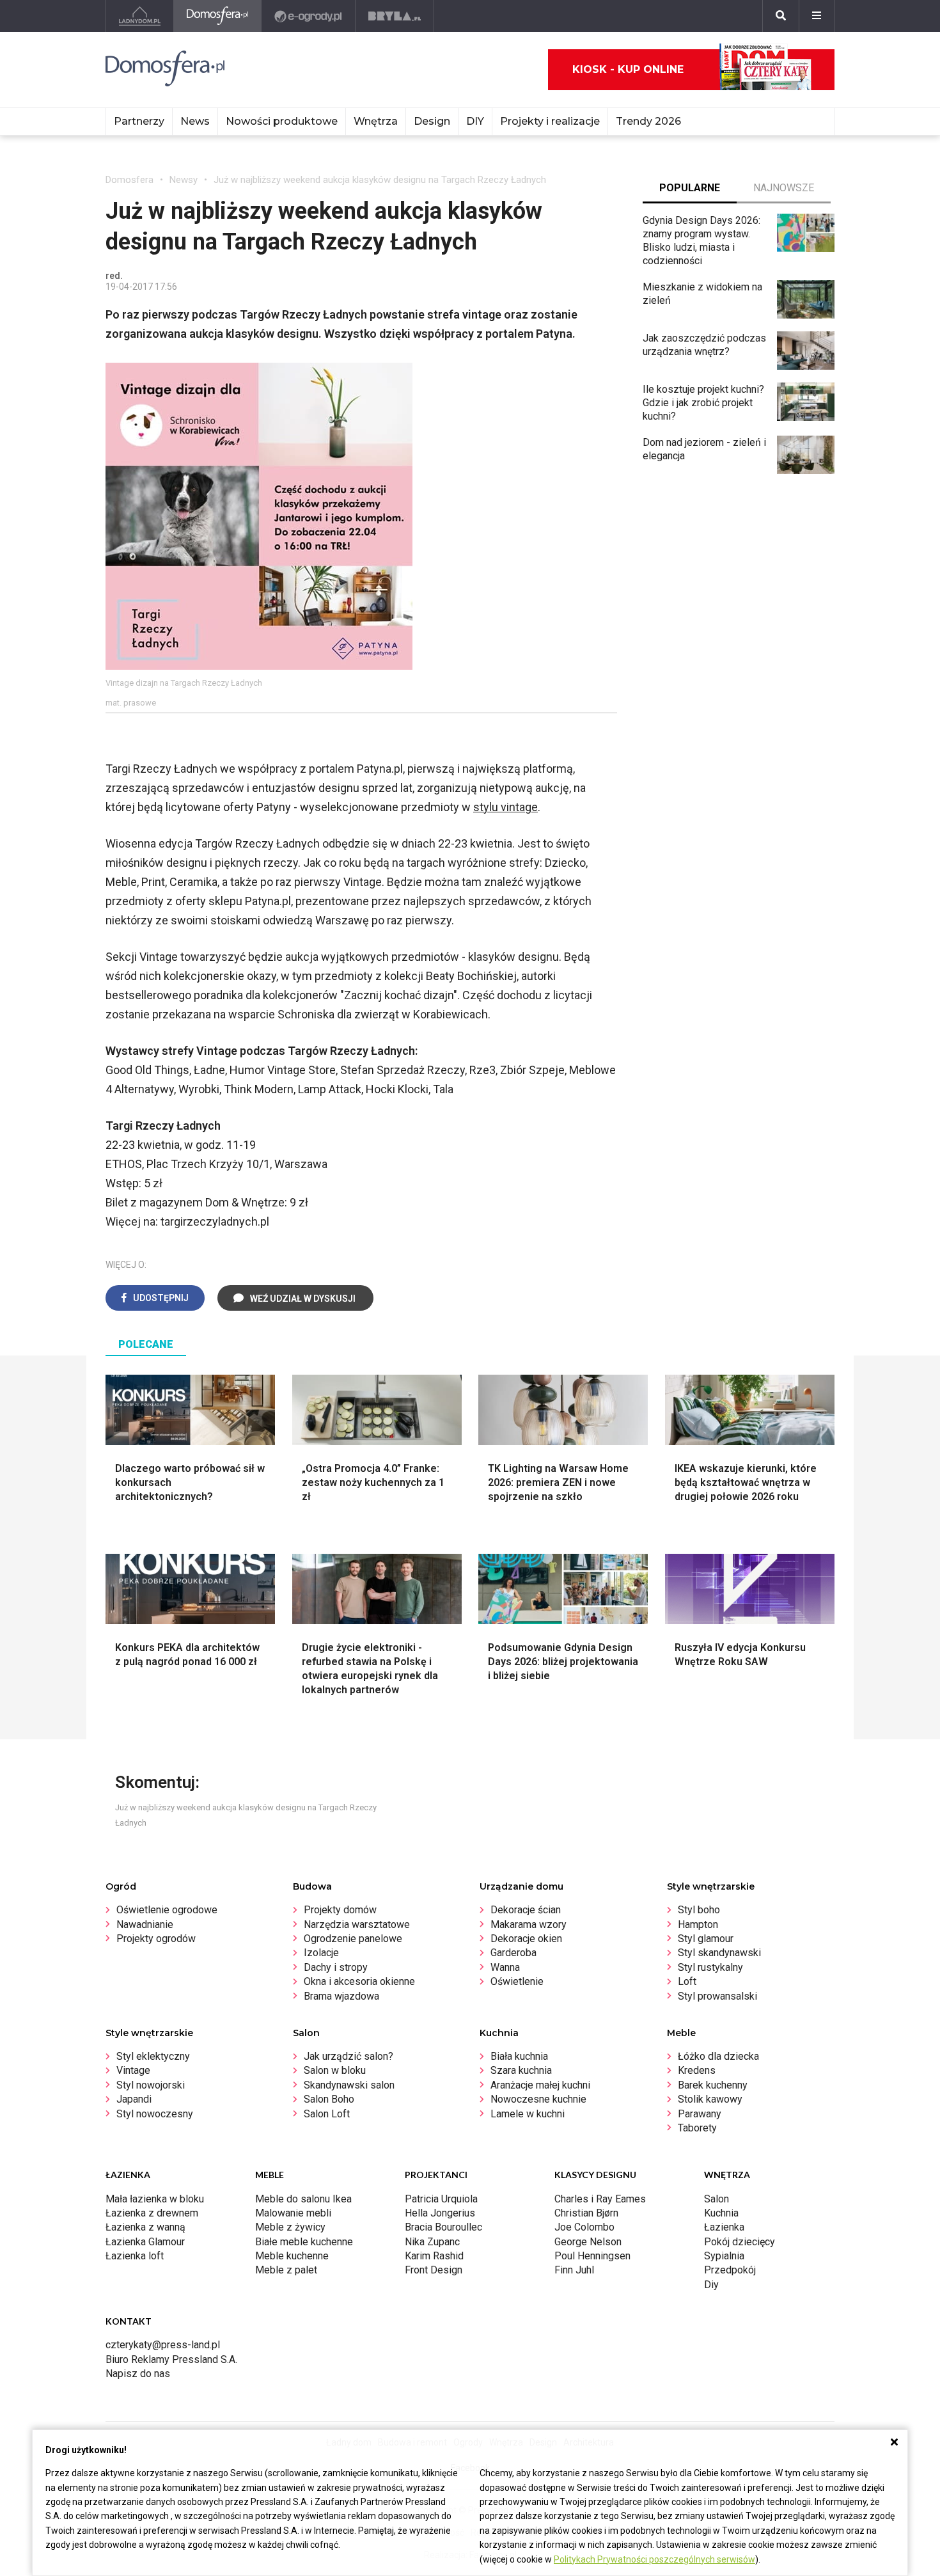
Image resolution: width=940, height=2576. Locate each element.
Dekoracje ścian (526, 1910)
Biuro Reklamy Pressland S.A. (171, 2359)
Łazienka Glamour (145, 2242)
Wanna (505, 1967)
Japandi (134, 2099)
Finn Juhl (574, 2270)
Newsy (184, 180)
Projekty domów (340, 1910)
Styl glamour (706, 1939)
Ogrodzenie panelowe (353, 1939)
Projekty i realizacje (550, 121)
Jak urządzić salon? (349, 2056)
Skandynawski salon (349, 2085)
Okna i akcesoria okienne (359, 1981)
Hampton (698, 1924)
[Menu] (817, 16)
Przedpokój (730, 2270)
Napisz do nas (138, 2374)
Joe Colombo (584, 2227)
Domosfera (129, 180)
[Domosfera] (218, 16)
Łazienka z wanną (145, 2227)
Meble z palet (286, 2270)
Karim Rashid (434, 2256)
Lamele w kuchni (528, 2114)
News (195, 121)
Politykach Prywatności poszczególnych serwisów (654, 2559)
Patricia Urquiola (441, 2199)
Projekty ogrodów (156, 1939)
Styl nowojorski (151, 2085)
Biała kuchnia (519, 2056)
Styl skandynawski (719, 1953)
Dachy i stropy (336, 1967)
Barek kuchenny (713, 2085)
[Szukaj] (781, 16)
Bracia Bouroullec (443, 2227)
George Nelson (588, 2242)
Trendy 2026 (648, 121)
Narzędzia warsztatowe (357, 1924)
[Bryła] (395, 16)
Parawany (700, 2114)
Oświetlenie (517, 1981)
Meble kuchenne (292, 2256)
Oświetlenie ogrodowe (167, 1910)
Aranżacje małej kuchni (540, 2085)
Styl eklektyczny (153, 2056)
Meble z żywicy (290, 2227)
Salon (717, 2199)
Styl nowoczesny (155, 2114)
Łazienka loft (135, 2256)
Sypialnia (724, 2256)
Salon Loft (327, 2114)
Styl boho (699, 1910)
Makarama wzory (529, 1924)
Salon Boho (329, 2099)
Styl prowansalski (717, 1996)
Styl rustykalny (710, 1967)
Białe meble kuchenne (304, 2242)
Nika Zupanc (432, 2242)
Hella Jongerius (440, 2213)
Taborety (697, 2128)
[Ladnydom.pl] (140, 16)
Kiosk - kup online (628, 69)
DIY (475, 121)
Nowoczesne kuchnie (538, 2099)
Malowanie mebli (293, 2213)
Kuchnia (721, 2213)
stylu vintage (505, 807)
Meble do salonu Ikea (303, 2199)
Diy (711, 2285)
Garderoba (513, 1953)
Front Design (434, 2270)
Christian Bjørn (586, 2213)
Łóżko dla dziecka (718, 2056)
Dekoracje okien (526, 1939)
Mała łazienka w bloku (155, 2199)
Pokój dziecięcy (740, 2242)
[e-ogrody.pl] (309, 16)
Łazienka (724, 2227)
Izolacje (321, 1953)
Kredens (697, 2070)
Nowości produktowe (282, 121)
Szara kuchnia (521, 2070)
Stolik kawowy (710, 2099)
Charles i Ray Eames (600, 2199)
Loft (687, 1981)
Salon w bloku (335, 2070)
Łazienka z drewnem (152, 2213)
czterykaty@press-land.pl (163, 2345)
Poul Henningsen (592, 2256)
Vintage (133, 2070)
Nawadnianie (145, 1924)
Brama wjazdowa (341, 1996)
